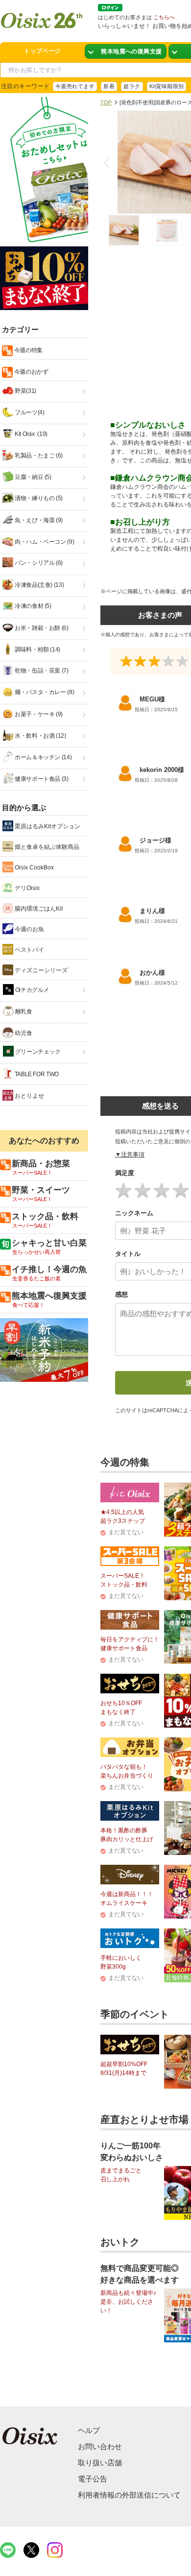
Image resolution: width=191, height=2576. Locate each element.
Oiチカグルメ (31, 990)
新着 (109, 86)
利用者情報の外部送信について (129, 2495)
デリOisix (26, 888)
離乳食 (23, 1011)
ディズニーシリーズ (40, 970)
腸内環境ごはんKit (38, 909)
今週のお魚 (29, 929)
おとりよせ (29, 1096)
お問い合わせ (100, 2446)
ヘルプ (89, 2430)
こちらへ (164, 17)
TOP (106, 102)
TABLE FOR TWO (36, 1074)
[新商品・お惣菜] (126, 52)
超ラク (132, 86)
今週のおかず (30, 372)
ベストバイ (29, 950)
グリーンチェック (37, 1052)
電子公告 (93, 2479)
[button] (109, 163)
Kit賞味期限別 (167, 86)
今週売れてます (75, 86)
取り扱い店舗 (100, 2463)
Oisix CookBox (34, 867)
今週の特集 (28, 350)
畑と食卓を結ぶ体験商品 (46, 847)
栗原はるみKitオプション (47, 826)
